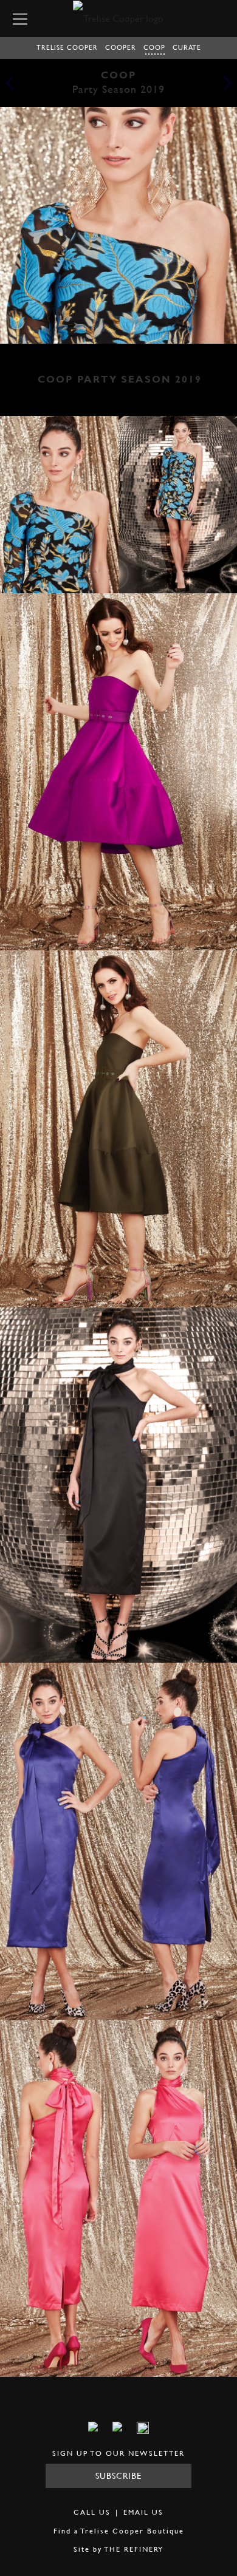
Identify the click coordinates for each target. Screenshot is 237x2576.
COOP (154, 47)
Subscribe (118, 2475)
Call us (92, 2512)
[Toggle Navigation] (22, 18)
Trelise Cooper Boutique (132, 2531)
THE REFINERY (134, 2549)
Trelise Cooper (67, 47)
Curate (187, 47)
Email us (143, 2512)
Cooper (121, 47)
